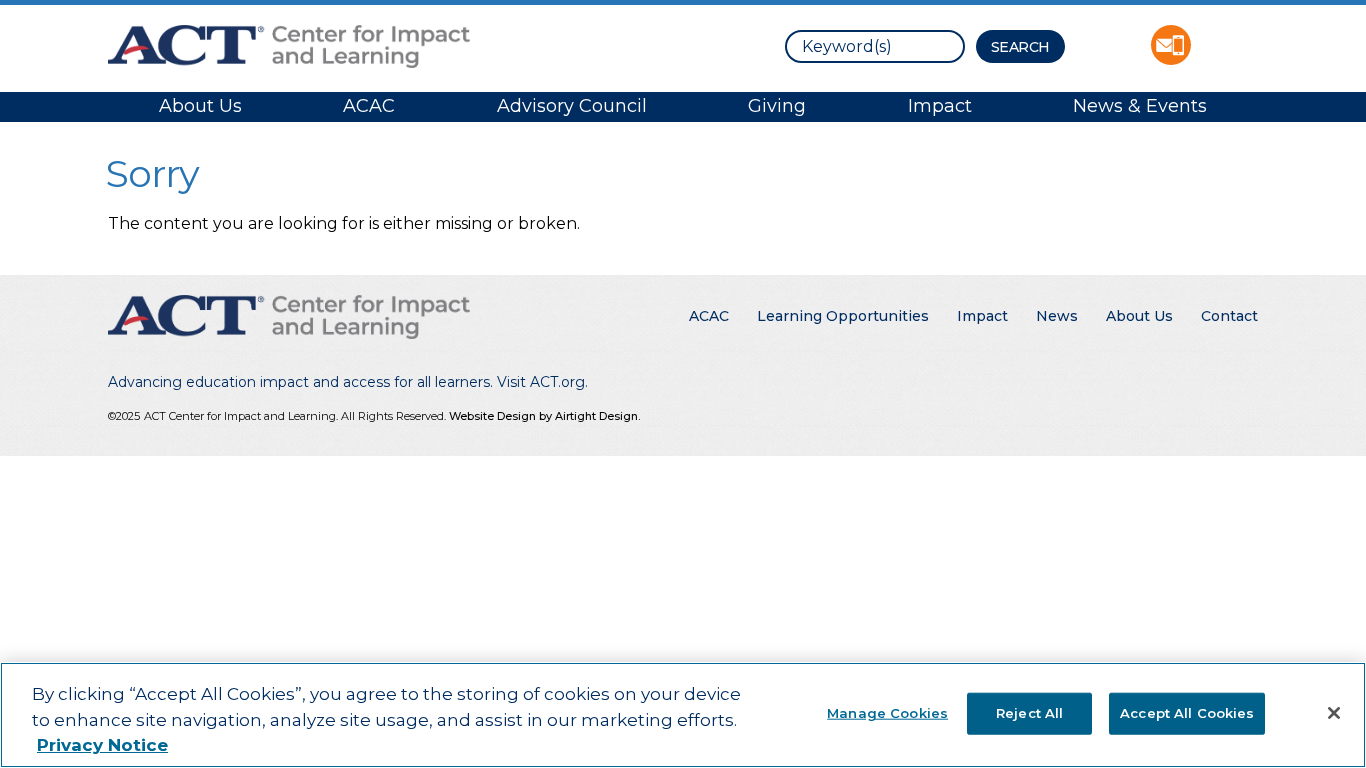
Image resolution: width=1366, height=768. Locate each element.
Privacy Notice (102, 745)
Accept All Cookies (1187, 712)
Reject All (1029, 712)
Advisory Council (572, 106)
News (1057, 316)
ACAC (369, 106)
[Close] (1334, 713)
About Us (200, 106)
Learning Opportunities (843, 316)
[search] (875, 46)
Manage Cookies (887, 712)
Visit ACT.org (541, 382)
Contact (1229, 316)
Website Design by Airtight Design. (544, 416)
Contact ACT (1171, 45)
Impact (940, 106)
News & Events (1140, 106)
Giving (777, 106)
